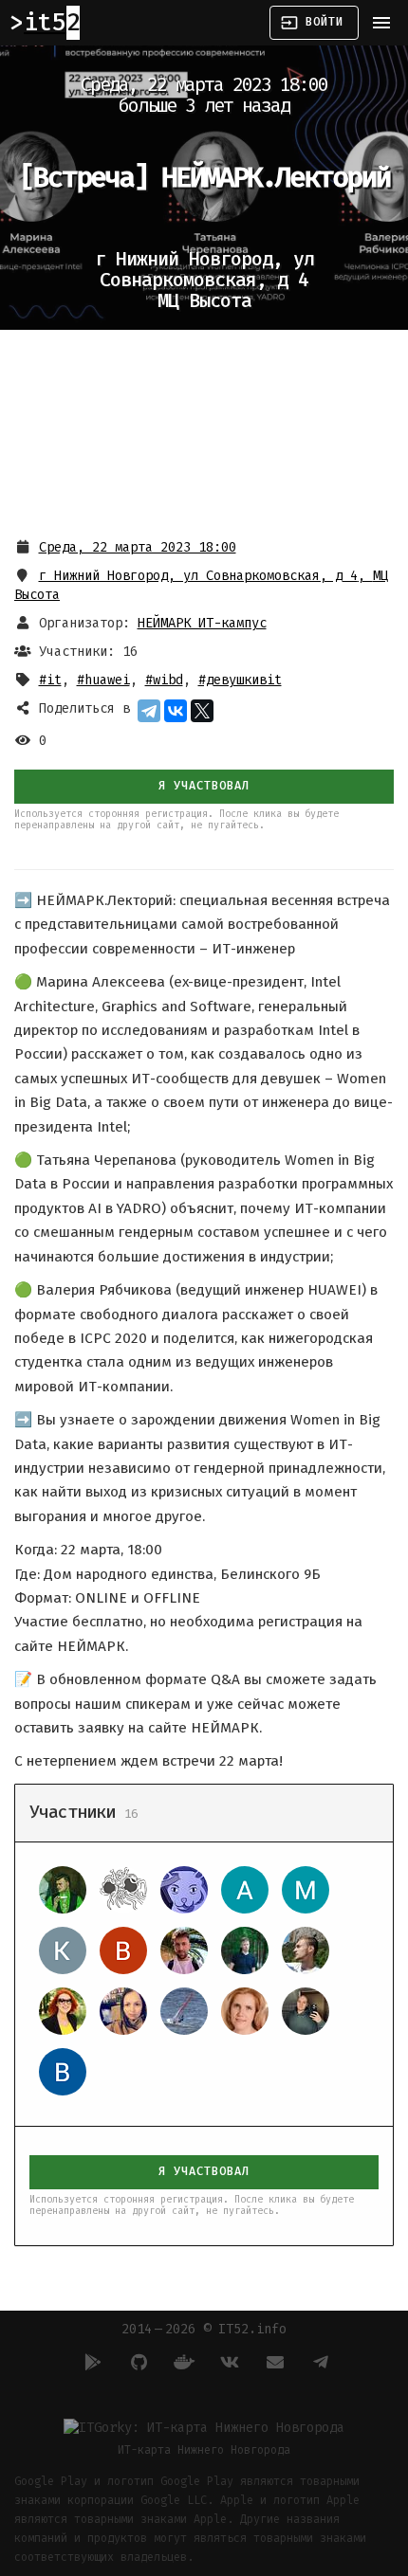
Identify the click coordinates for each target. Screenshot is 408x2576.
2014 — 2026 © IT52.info (204, 2329)
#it (50, 680)
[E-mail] (272, 2362)
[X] (202, 711)
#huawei (103, 680)
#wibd (164, 680)
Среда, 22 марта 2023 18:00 (138, 547)
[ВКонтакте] (176, 711)
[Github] (136, 2362)
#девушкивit (240, 680)
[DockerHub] (181, 2362)
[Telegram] (149, 711)
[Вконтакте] (227, 2362)
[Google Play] (90, 2362)
